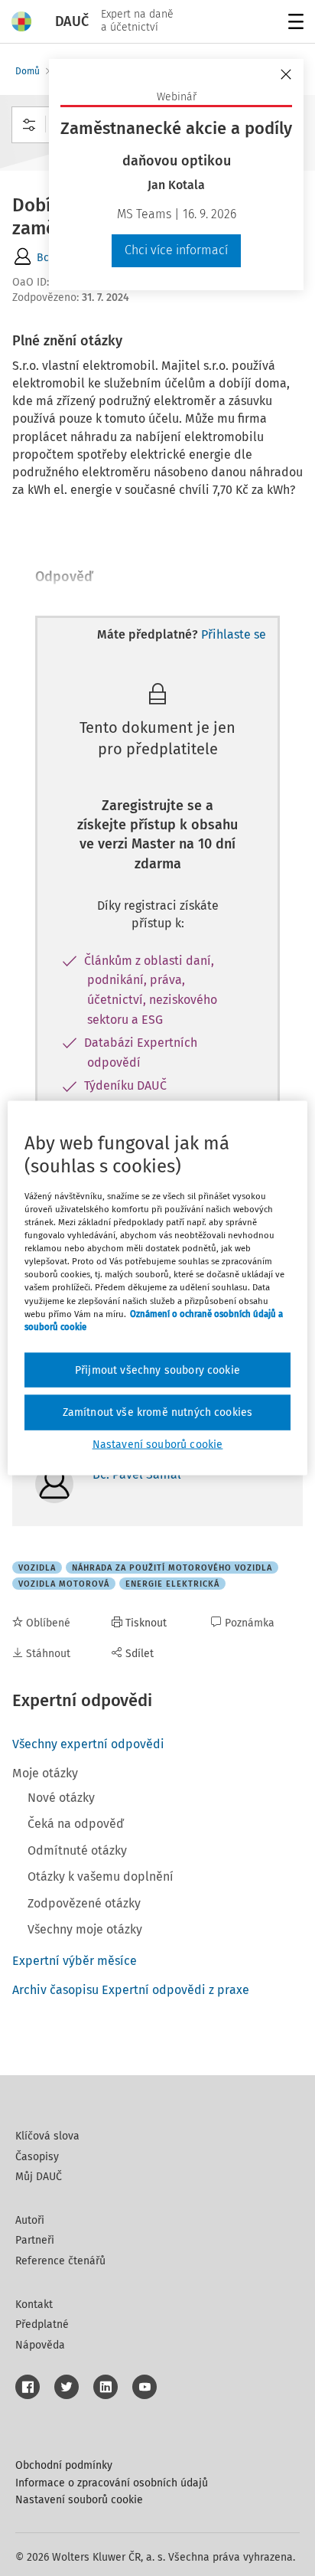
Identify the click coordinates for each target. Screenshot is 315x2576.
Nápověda (40, 2345)
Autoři (30, 2220)
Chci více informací (176, 250)
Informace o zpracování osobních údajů (112, 2483)
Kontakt (34, 2305)
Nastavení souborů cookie (79, 2500)
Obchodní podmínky (64, 2465)
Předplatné (42, 2324)
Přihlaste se (234, 634)
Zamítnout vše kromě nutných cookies (158, 1412)
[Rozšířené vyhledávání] (29, 125)
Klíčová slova (47, 2136)
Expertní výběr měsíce (75, 1961)
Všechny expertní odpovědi (88, 1744)
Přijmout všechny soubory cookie (157, 1370)
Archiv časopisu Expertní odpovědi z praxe (131, 1990)
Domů (28, 71)
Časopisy (37, 2157)
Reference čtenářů (60, 2261)
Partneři (35, 2240)
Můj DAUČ (39, 2177)
